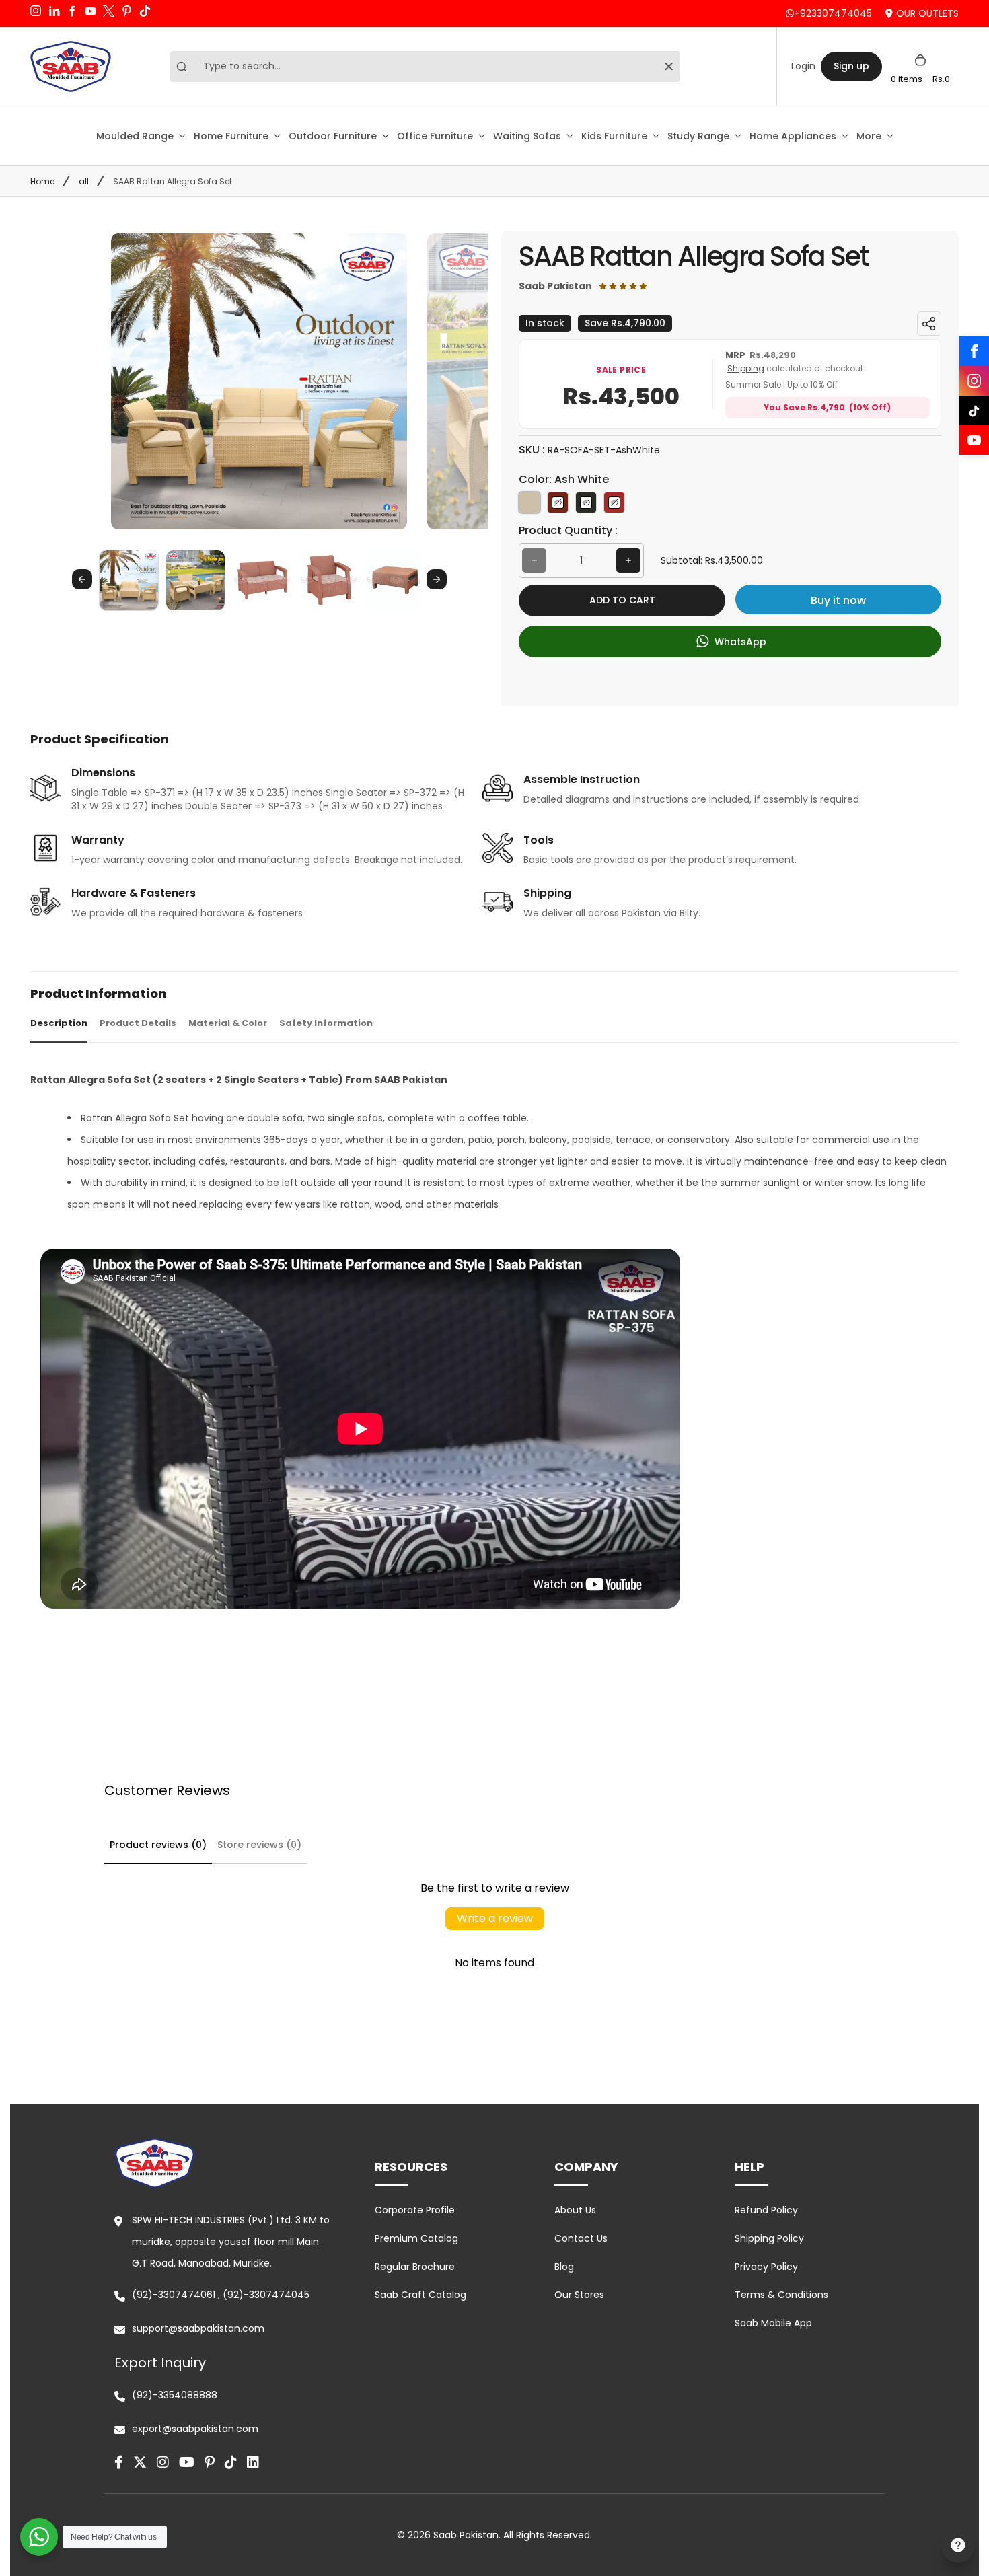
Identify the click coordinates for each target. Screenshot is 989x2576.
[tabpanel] (494, 1392)
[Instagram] (974, 381)
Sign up (851, 66)
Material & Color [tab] (228, 1023)
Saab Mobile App (773, 2323)
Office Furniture (435, 136)
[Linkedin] (253, 2462)
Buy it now (838, 600)
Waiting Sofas (527, 136)
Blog (564, 2267)
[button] (129, 580)
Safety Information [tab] (326, 1023)
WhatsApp (739, 642)
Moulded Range (135, 136)
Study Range (698, 136)
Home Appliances (793, 136)
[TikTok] (974, 410)
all (84, 181)
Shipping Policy (769, 2238)
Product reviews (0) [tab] (158, 1845)
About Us (575, 2210)
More (869, 136)
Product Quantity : (568, 530)
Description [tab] (59, 1023)
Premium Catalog (416, 2238)
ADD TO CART (622, 600)
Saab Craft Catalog (420, 2295)
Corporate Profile (415, 2210)
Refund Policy (766, 2210)
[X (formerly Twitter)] (140, 2462)
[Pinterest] (210, 2462)
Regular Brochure (415, 2267)
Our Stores (579, 2295)
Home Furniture (231, 136)
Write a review (495, 1918)
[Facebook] (974, 351)
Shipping (746, 368)
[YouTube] (974, 440)
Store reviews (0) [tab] (259, 1845)
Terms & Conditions (781, 2295)
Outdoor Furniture (333, 136)
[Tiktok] (231, 2462)
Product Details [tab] (138, 1023)
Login (803, 66)
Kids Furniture (614, 136)
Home (42, 181)
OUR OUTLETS (927, 13)
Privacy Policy (766, 2267)
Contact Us (581, 2238)
